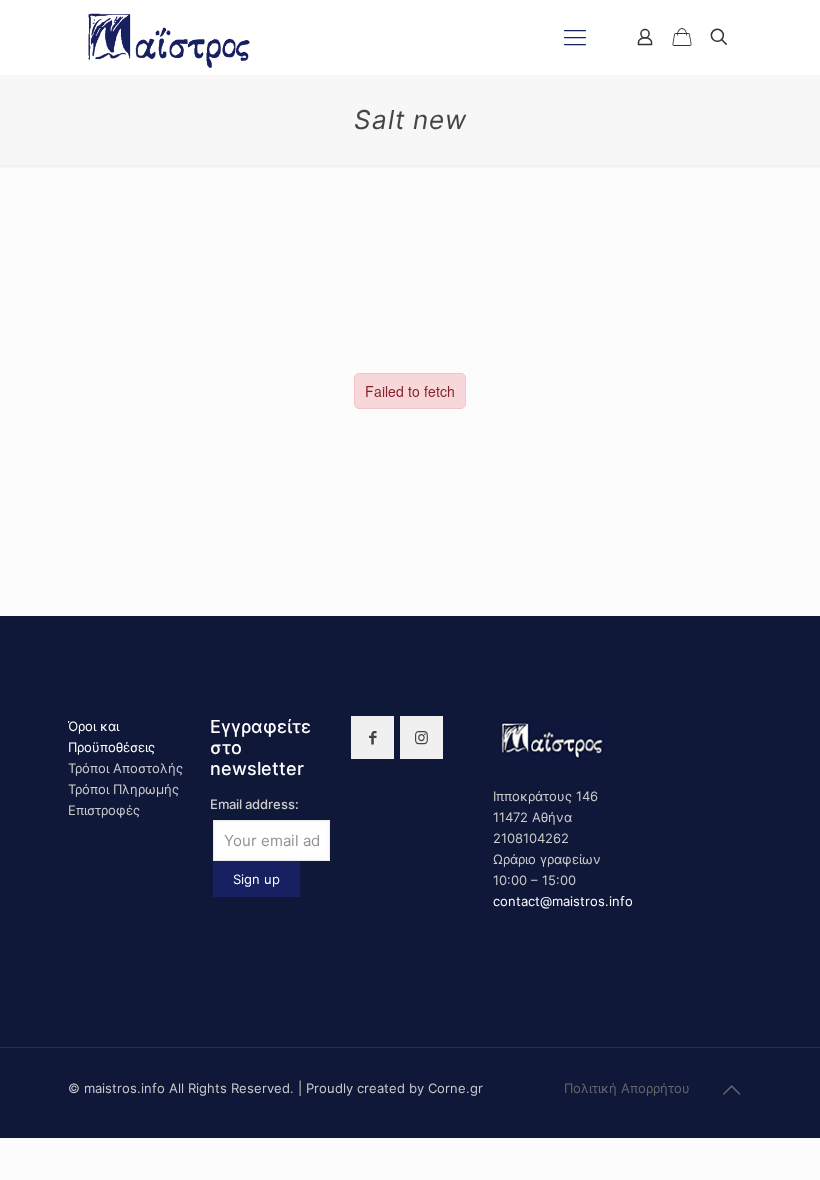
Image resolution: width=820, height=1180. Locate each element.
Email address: (254, 804)
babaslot (3, 1138)
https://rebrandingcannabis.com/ (11, 1138)
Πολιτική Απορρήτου (627, 1088)
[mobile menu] (575, 37)
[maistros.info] (170, 37)
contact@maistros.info (563, 901)
